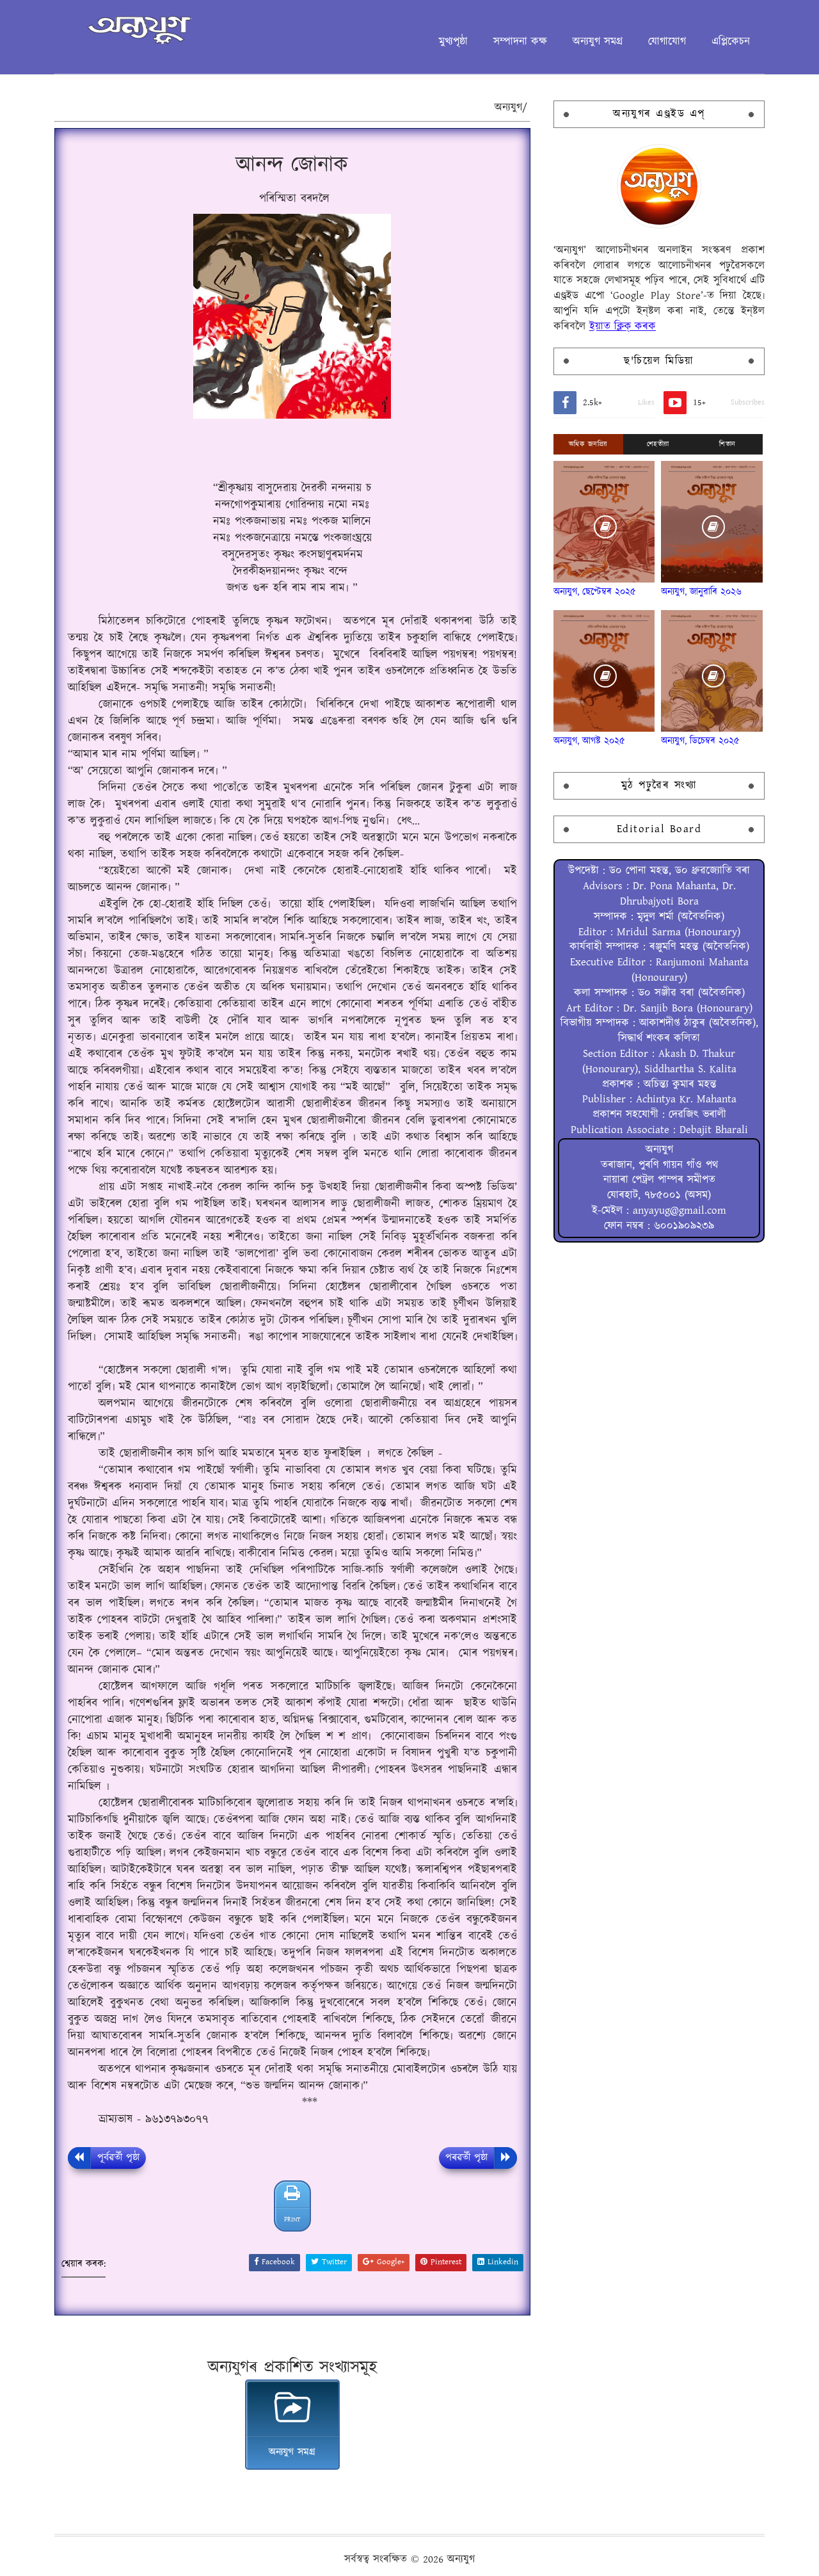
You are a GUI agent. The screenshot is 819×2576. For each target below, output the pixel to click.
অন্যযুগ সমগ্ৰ (598, 42)
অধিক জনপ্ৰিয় (588, 444)
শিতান (728, 444)
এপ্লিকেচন (731, 42)
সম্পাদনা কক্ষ (520, 42)
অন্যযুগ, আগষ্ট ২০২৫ (589, 741)
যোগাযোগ (667, 42)
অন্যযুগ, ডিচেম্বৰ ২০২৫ (700, 741)
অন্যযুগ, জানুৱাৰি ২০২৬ (701, 592)
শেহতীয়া (658, 444)
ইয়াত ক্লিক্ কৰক (623, 326)
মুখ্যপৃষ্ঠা (453, 42)
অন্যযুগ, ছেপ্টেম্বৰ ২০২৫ (595, 592)
